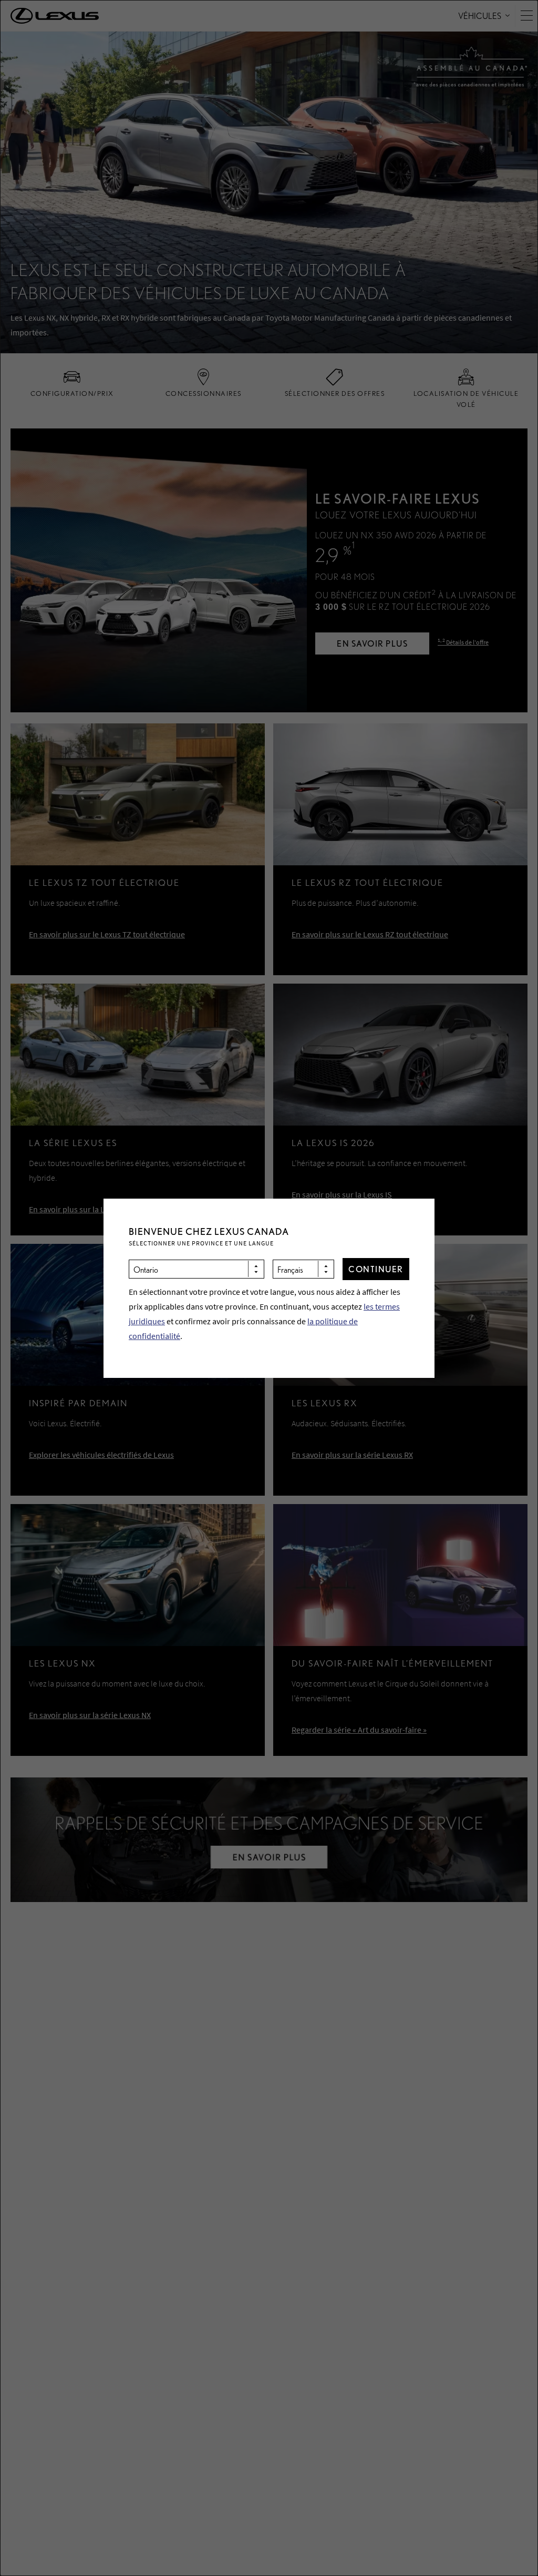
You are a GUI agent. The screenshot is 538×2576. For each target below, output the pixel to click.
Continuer (376, 1269)
